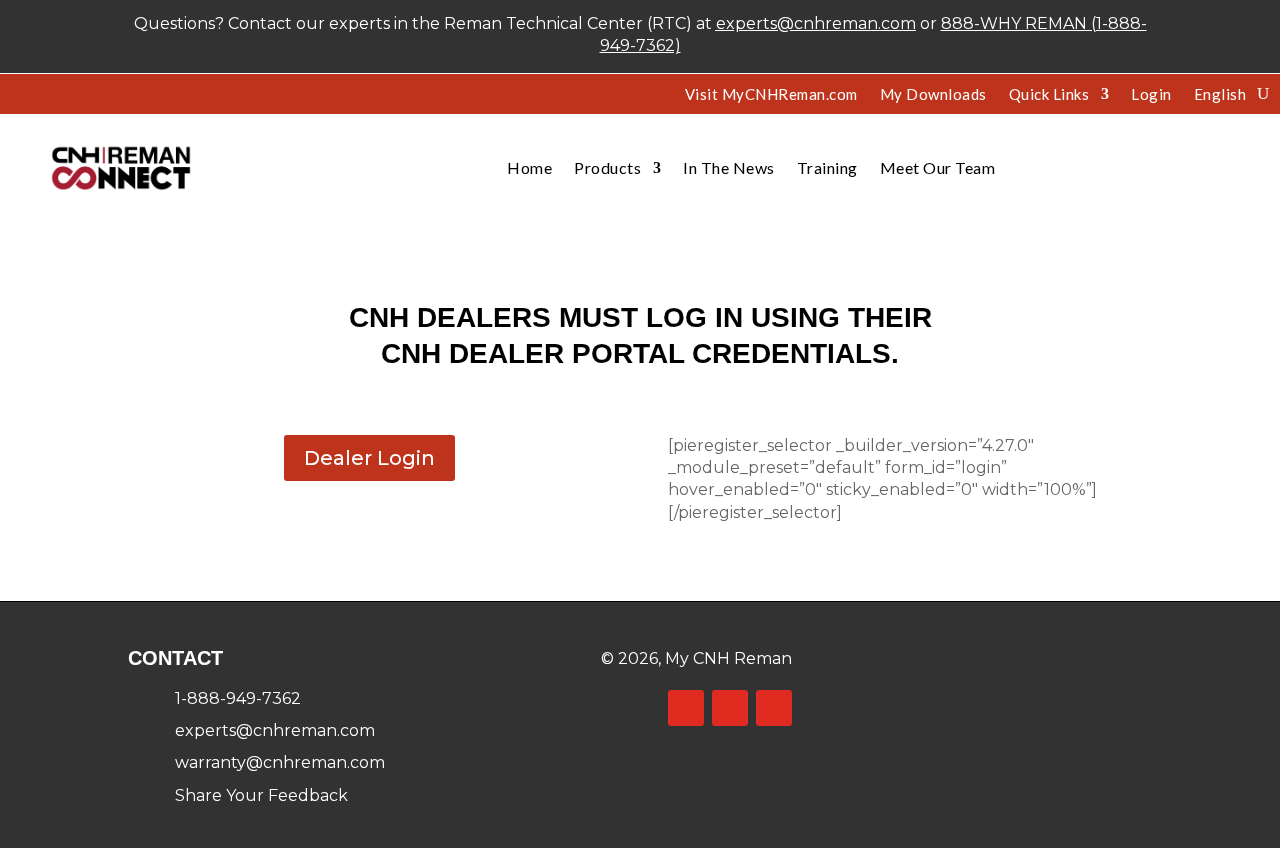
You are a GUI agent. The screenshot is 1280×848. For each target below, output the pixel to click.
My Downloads (933, 95)
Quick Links (1049, 95)
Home (529, 167)
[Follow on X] (730, 708)
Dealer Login (369, 458)
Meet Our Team (938, 167)
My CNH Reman (728, 658)
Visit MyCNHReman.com (771, 95)
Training (827, 167)
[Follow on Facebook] (686, 708)
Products (607, 167)
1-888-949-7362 (238, 698)
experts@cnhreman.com (816, 23)
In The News (729, 167)
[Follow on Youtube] (774, 708)
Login (1151, 95)
